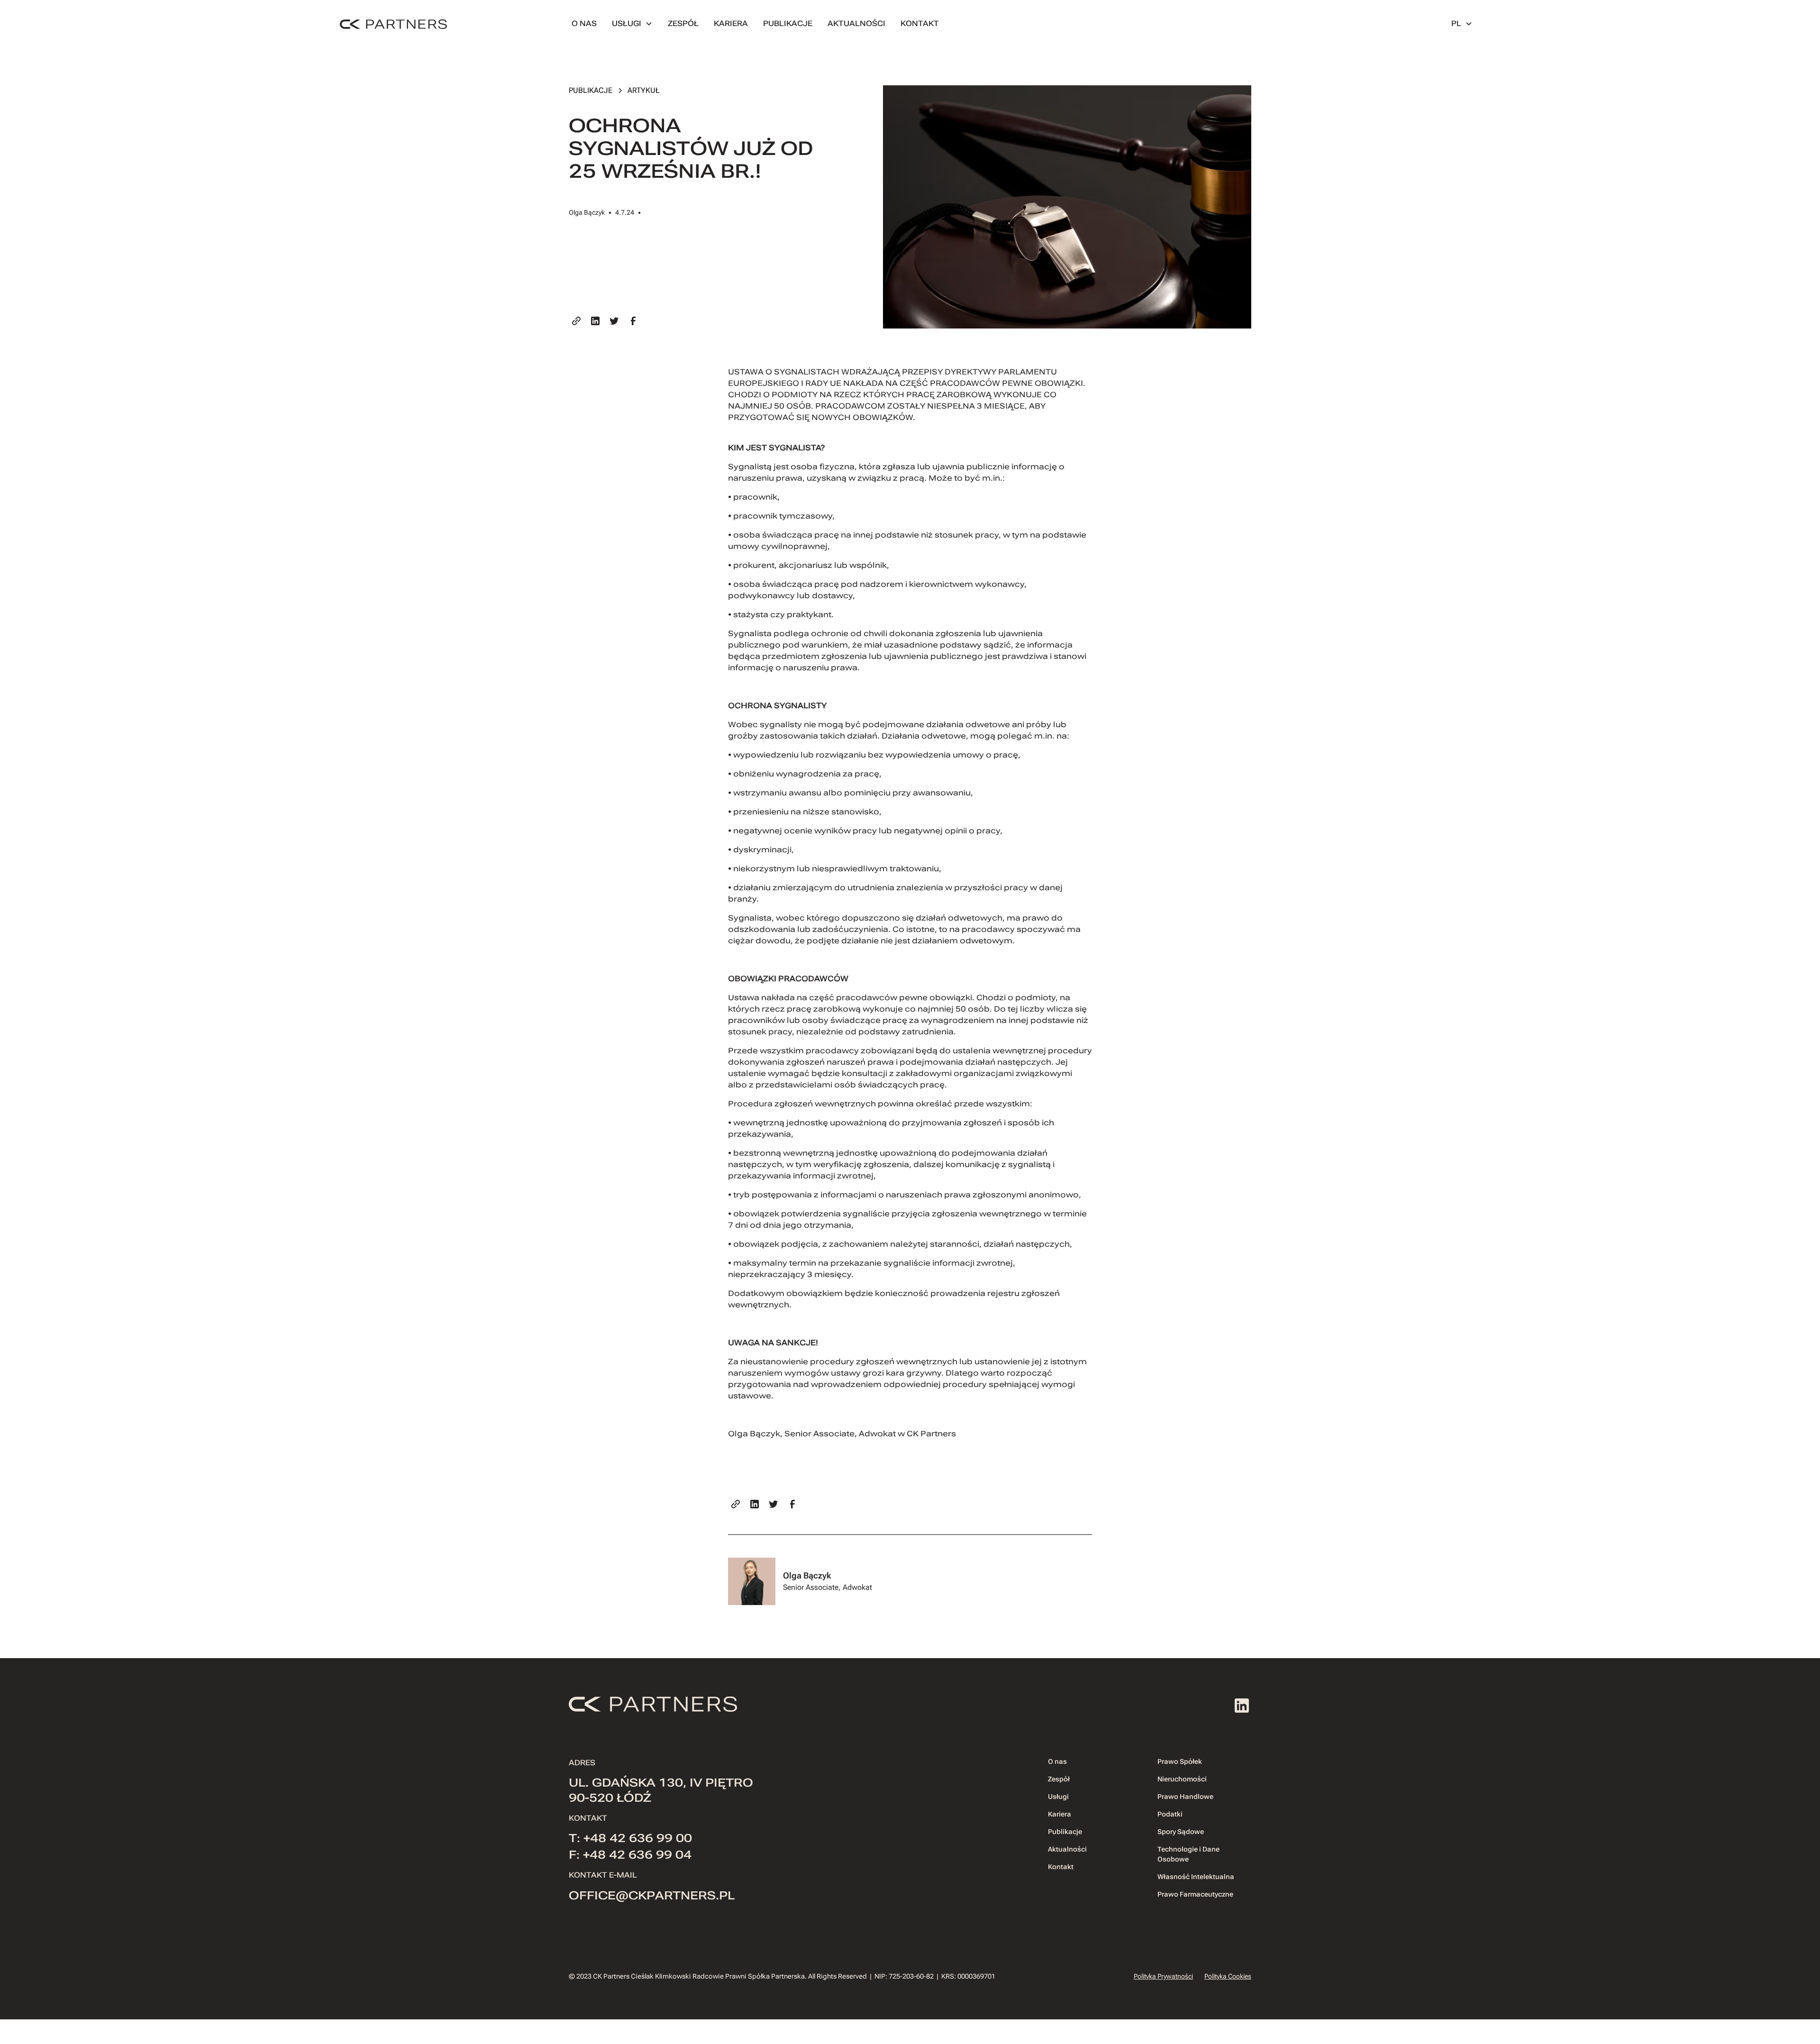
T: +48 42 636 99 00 (630, 1838)
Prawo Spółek (1180, 1761)
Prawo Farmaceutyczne (1195, 1894)
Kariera (1060, 1814)
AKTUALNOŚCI (856, 23)
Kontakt (1061, 1867)
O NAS (584, 23)
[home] (393, 24)
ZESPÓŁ (683, 23)
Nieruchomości (1182, 1779)
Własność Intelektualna (1196, 1877)
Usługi (1058, 1797)
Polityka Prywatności (1163, 1976)
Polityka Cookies (1228, 1976)
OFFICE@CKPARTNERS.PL (652, 1896)
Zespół (1059, 1779)
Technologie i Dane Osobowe (1188, 1854)
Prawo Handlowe (1185, 1797)
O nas (1057, 1761)
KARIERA (731, 23)
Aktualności (1067, 1849)
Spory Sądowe (1181, 1832)
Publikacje (1065, 1832)
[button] (632, 24)
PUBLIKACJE (788, 23)
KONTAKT (920, 23)
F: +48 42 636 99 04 (630, 1855)
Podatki (1170, 1814)
